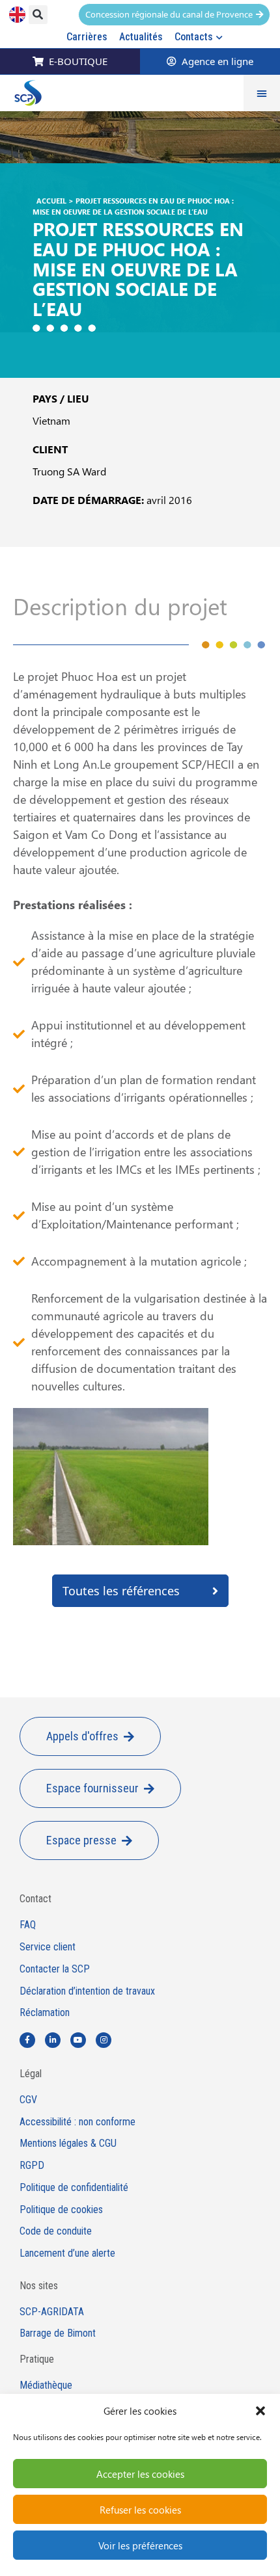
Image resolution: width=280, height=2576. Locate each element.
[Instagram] (104, 2040)
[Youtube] (78, 2040)
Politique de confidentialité (74, 2188)
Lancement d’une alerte (67, 2253)
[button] (260, 2411)
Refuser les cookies (140, 2510)
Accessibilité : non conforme (77, 2122)
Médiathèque (46, 2385)
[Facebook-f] (27, 2040)
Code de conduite (56, 2231)
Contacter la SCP (55, 1969)
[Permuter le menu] (262, 93)
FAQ (28, 1925)
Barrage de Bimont (58, 2333)
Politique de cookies (61, 2210)
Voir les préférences (140, 2545)
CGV (28, 2100)
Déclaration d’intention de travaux (87, 1991)
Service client (48, 1947)
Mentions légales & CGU (68, 2144)
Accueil (51, 201)
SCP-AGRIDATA (52, 2312)
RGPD (32, 2166)
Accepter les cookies (140, 2474)
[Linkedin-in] (53, 2040)
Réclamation (45, 2013)
